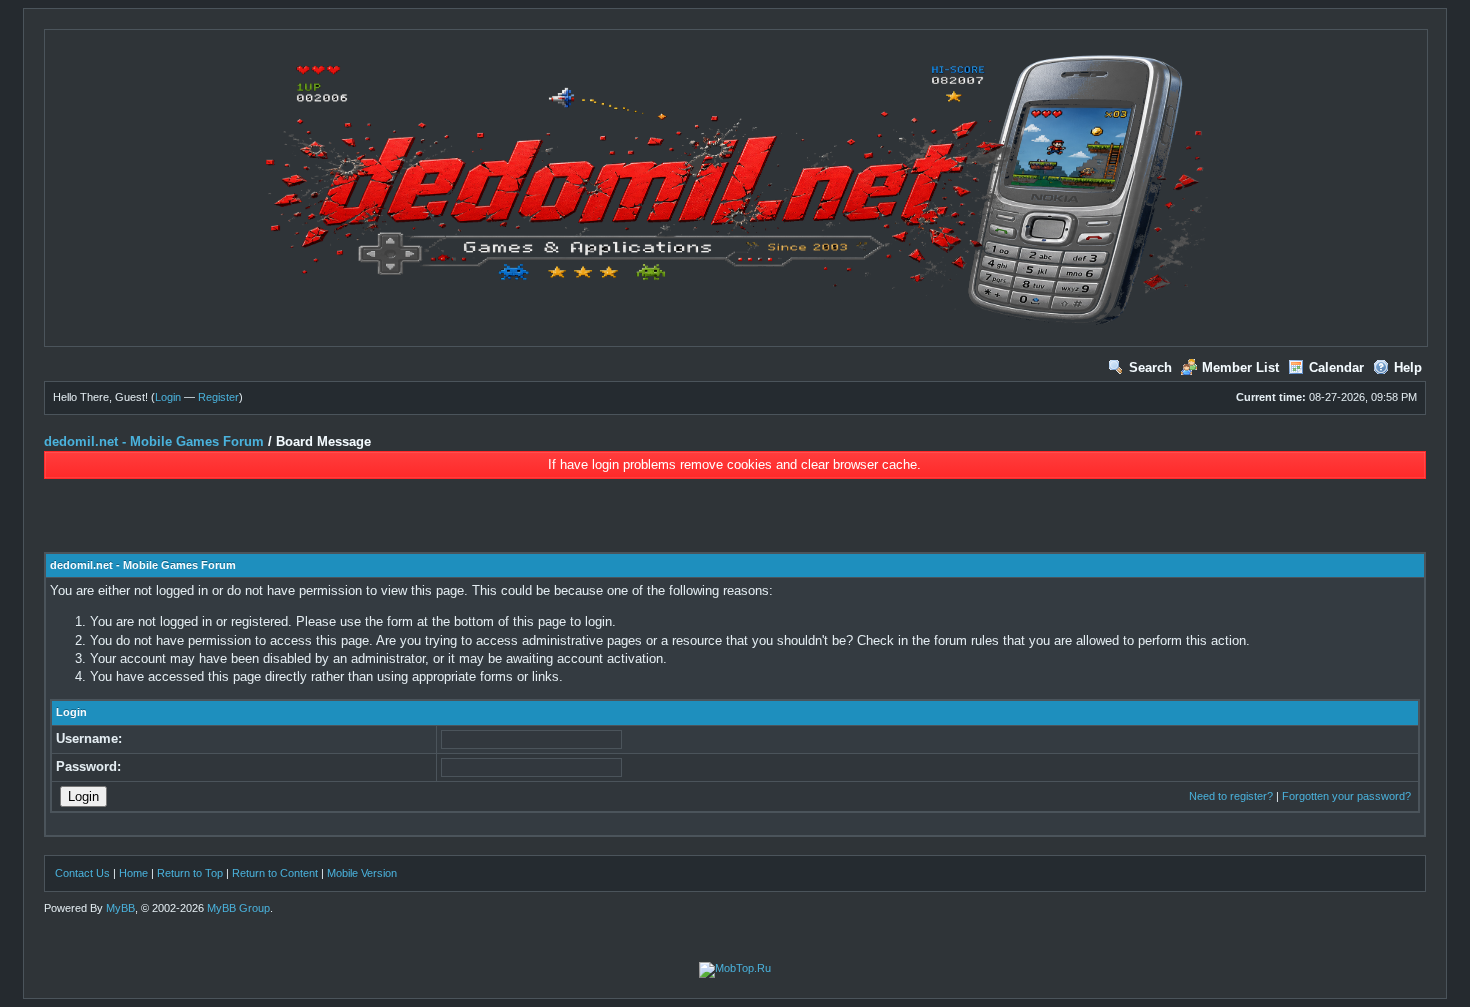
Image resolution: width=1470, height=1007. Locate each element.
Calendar (1336, 367)
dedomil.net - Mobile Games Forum (154, 441)
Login (168, 397)
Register (218, 397)
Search (1150, 367)
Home (133, 873)
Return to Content (275, 873)
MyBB (120, 908)
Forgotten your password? (1346, 796)
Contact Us (82, 873)
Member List (1240, 367)
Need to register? (1231, 796)
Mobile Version (362, 873)
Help (1408, 367)
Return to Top (190, 873)
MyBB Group (238, 908)
